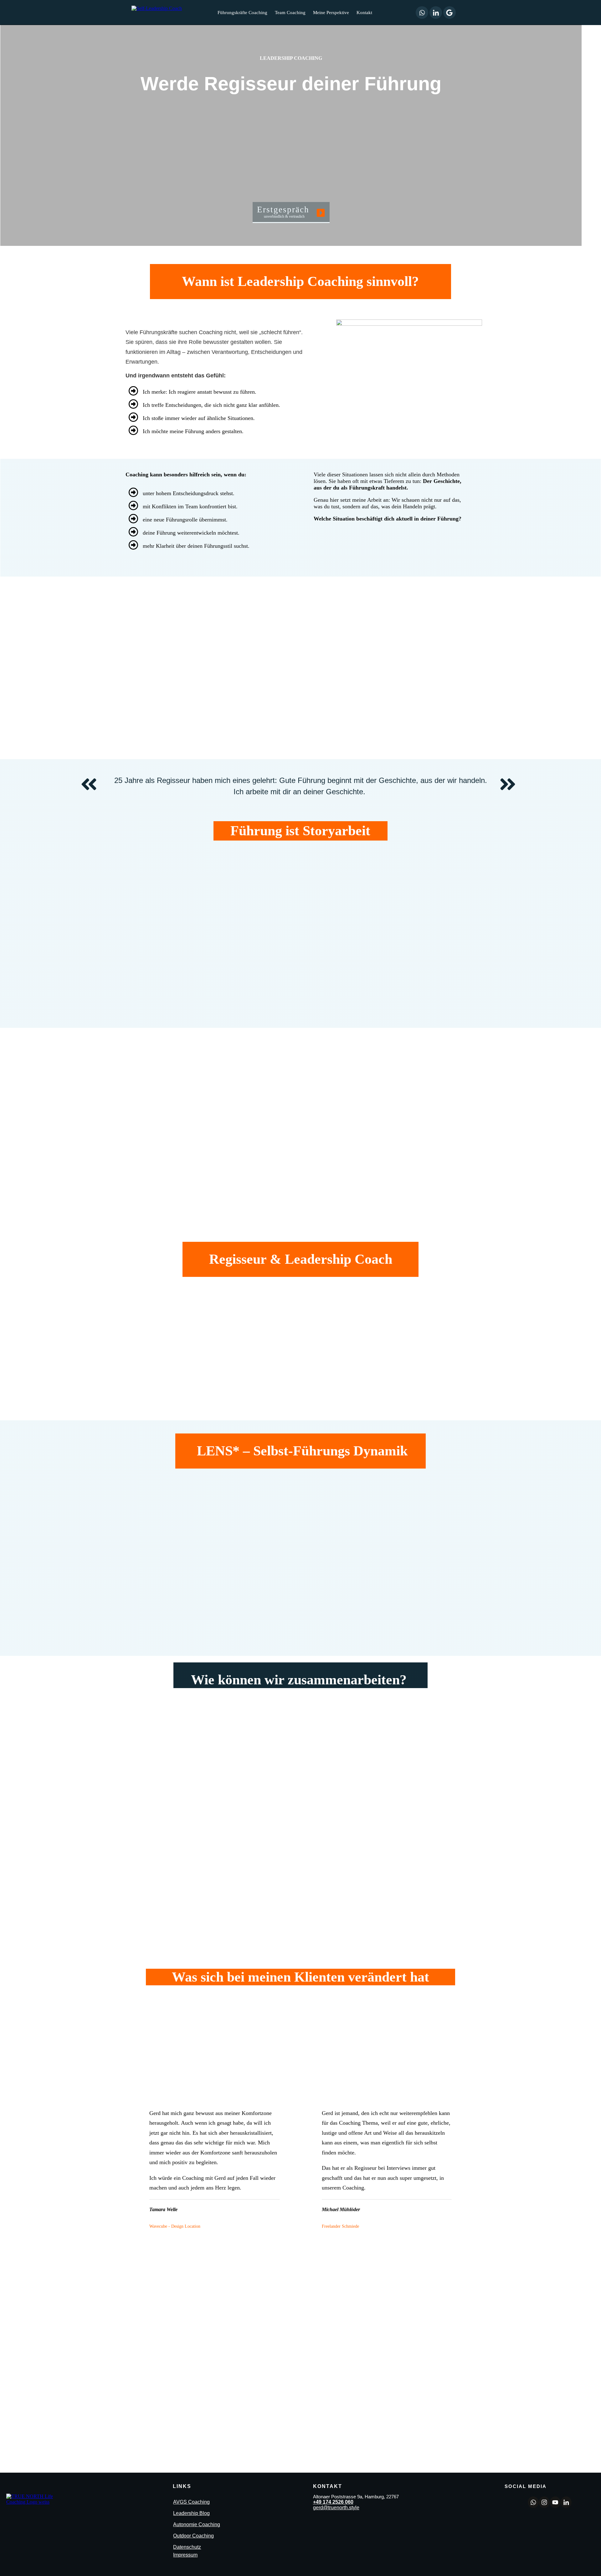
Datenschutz (187, 2547)
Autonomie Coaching (197, 2524)
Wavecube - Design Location (175, 2226)
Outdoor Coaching (193, 2536)
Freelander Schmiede (341, 2226)
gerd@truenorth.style (336, 2508)
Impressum (185, 2555)
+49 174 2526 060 (333, 2502)
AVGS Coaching (191, 2502)
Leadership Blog (191, 2513)
